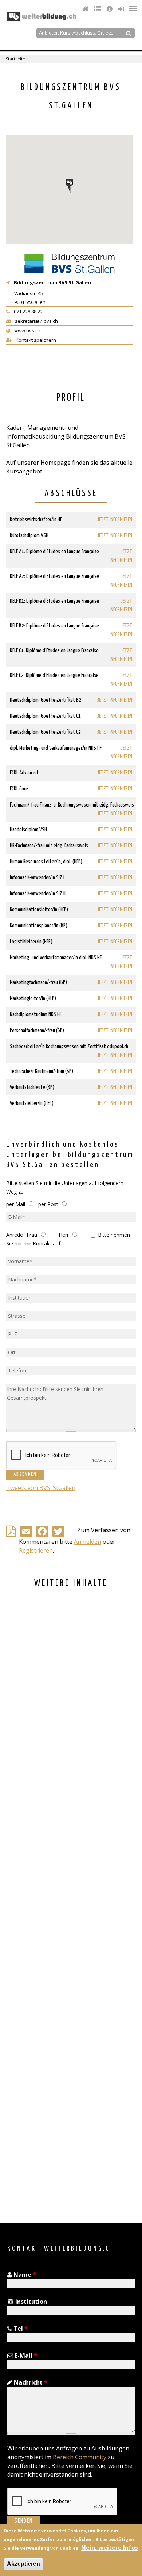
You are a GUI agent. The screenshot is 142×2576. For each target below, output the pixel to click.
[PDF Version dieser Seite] (13, 1533)
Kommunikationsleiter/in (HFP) (39, 910)
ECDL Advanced (24, 773)
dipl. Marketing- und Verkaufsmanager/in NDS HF (56, 748)
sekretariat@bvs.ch (36, 321)
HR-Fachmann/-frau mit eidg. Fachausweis (49, 846)
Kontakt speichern (35, 340)
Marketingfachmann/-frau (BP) (38, 982)
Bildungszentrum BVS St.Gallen (52, 282)
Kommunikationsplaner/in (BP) (39, 926)
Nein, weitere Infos (110, 2548)
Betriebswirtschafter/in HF (36, 520)
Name (24, 2275)
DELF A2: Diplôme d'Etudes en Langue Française (54, 576)
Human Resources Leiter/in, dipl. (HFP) (46, 862)
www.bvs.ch (27, 330)
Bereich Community (80, 2457)
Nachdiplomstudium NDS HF (36, 1014)
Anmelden (88, 1542)
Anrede (15, 1235)
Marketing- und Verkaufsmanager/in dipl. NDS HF (56, 958)
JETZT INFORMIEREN (115, 520)
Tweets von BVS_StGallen (41, 1488)
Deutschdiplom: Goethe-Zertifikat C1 (45, 716)
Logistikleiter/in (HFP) (31, 942)
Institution (30, 2302)
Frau (32, 1235)
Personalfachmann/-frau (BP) (37, 1031)
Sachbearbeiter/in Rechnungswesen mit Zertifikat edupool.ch (69, 1047)
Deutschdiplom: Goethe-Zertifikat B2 (46, 700)
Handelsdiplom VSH (28, 830)
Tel (20, 2329)
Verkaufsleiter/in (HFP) (32, 1103)
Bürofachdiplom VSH (29, 536)
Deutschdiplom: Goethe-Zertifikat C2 (45, 732)
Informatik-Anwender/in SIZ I (37, 878)
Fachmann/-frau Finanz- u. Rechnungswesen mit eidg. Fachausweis (72, 805)
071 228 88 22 (28, 312)
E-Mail (25, 2355)
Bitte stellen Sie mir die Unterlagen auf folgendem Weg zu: (65, 1187)
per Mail (16, 1204)
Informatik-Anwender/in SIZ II (38, 894)
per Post (48, 1204)
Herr (64, 1235)
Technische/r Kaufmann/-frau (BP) (42, 1071)
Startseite (15, 59)
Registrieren (36, 1550)
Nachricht (30, 2382)
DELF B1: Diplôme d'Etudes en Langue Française (54, 601)
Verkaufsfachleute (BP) (32, 1087)
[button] (70, 186)
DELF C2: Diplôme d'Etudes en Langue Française (54, 675)
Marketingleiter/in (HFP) (33, 998)
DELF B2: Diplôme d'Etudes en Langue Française (54, 626)
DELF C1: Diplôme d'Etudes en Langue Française (54, 651)
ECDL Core (19, 789)
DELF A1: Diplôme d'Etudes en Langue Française (54, 552)
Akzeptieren (23, 2564)
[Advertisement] (71, 1909)
